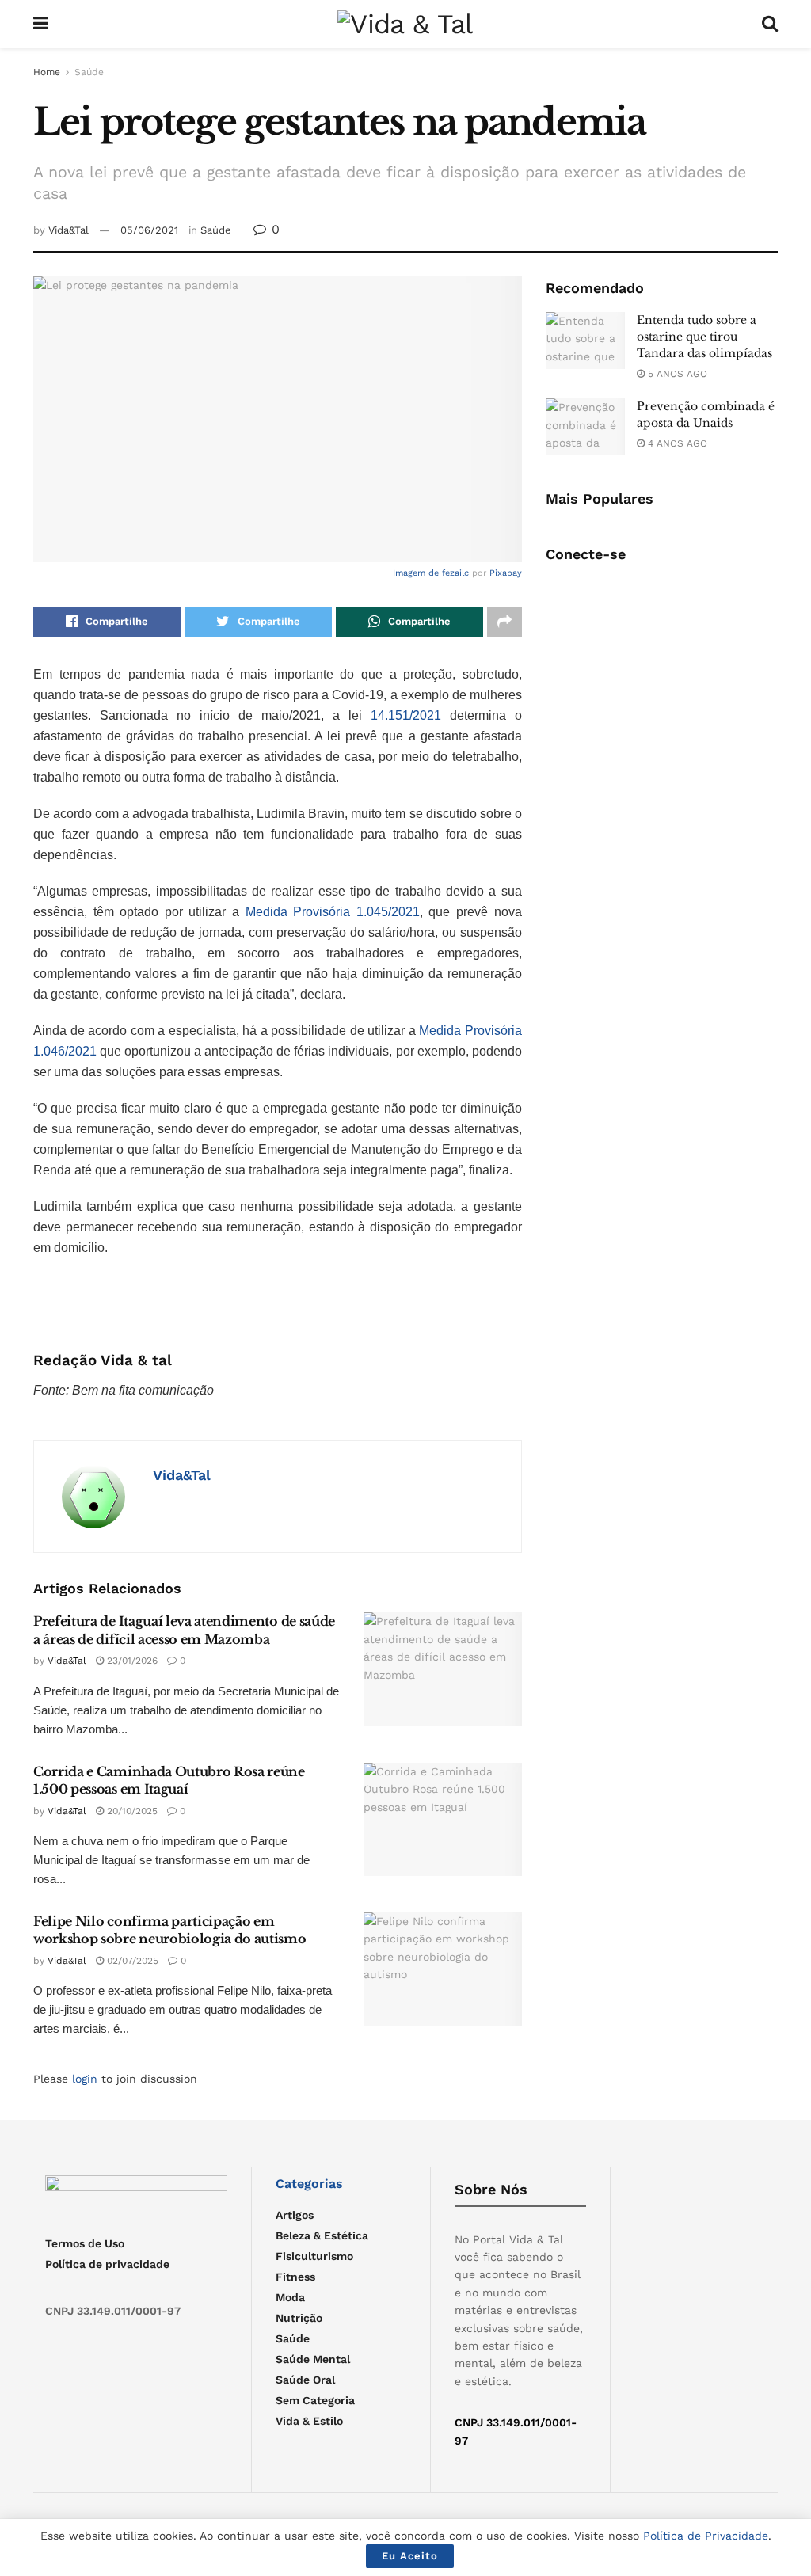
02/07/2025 (131, 1961)
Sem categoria (315, 2400)
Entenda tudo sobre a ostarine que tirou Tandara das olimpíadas (704, 337)
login (85, 2079)
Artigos (295, 2215)
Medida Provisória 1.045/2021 (333, 912)
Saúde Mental (313, 2359)
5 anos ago (676, 374)
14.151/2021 (406, 715)
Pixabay (506, 573)
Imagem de (417, 573)
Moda (290, 2297)
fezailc (455, 573)
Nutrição (299, 2318)
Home (47, 72)
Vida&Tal (69, 230)
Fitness (295, 2277)
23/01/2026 (131, 1661)
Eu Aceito (410, 2556)
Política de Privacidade (706, 2536)
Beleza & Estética (322, 2235)
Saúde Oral (305, 2380)
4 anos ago (676, 443)
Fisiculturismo (314, 2256)
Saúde (89, 72)
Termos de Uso (85, 2243)
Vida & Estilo (309, 2421)
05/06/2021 (149, 230)
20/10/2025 (131, 1811)
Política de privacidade (107, 2264)
